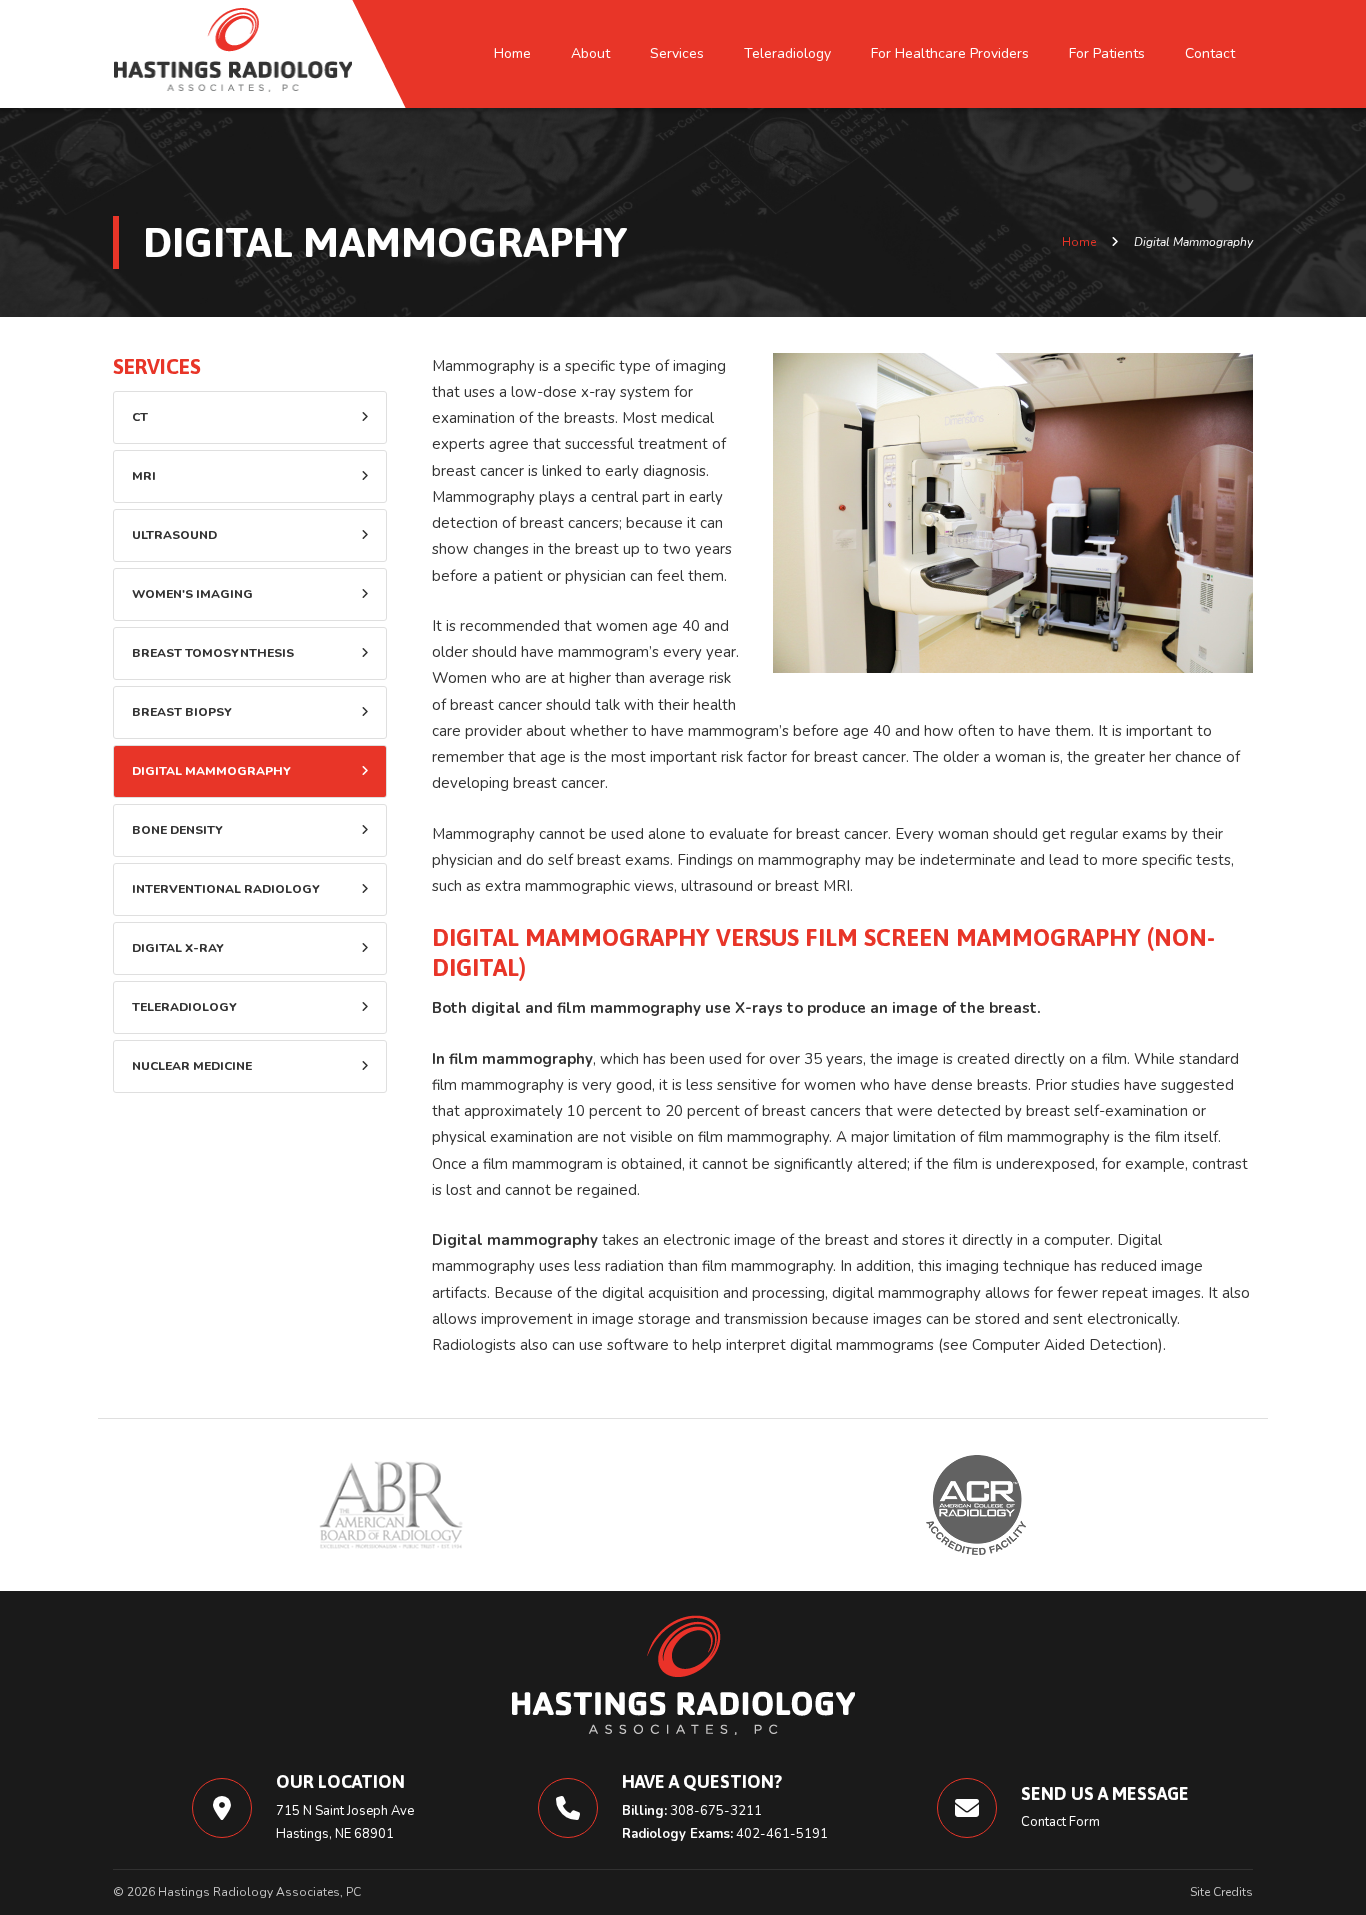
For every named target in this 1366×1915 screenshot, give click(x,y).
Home (512, 53)
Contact (1210, 53)
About (590, 53)
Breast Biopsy (182, 712)
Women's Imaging (192, 594)
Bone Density (177, 830)
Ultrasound (174, 535)
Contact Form (1060, 1822)
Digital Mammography (211, 771)
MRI (144, 476)
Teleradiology (787, 53)
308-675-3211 (716, 1811)
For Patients (1107, 53)
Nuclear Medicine (192, 1066)
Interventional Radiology (226, 889)
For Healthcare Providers (950, 53)
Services (677, 53)
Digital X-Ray (178, 948)
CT (140, 417)
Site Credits (1221, 1892)
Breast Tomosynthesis (213, 653)
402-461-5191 (782, 1834)
